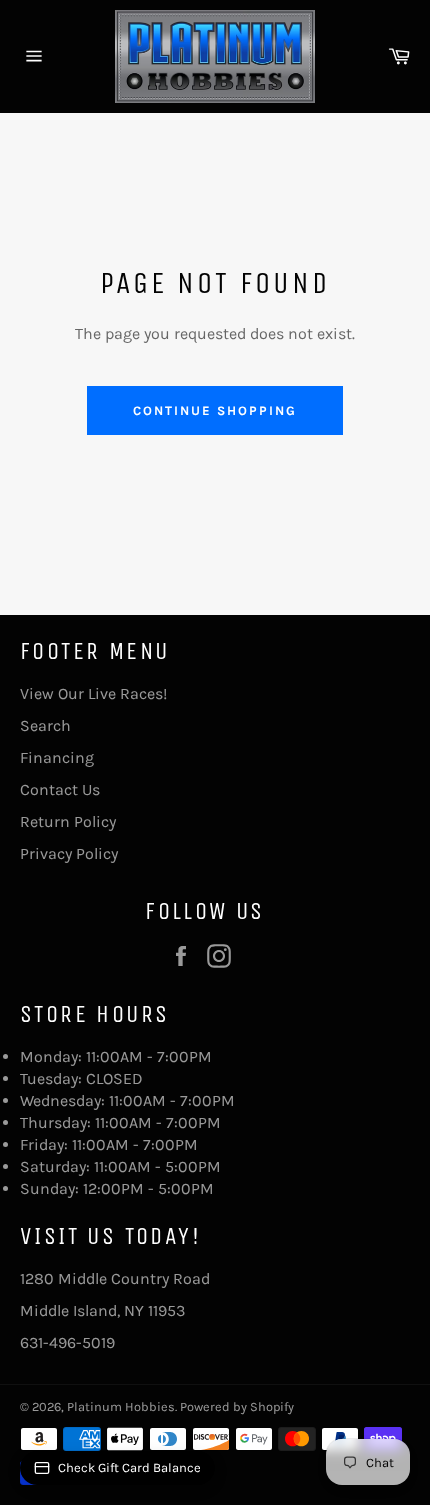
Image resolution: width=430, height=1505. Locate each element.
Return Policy (68, 821)
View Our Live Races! (93, 693)
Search (45, 725)
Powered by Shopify (237, 1406)
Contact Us (60, 789)
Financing (57, 757)
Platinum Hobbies (121, 1406)
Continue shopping (214, 410)
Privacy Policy (69, 853)
